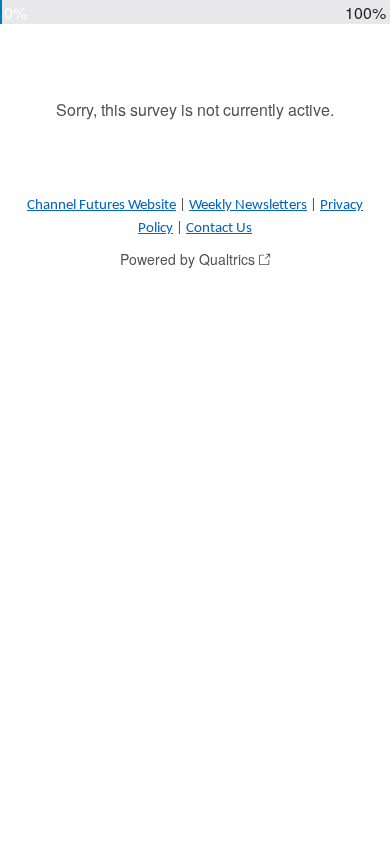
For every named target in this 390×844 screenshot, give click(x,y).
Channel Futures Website (101, 205)
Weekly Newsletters (248, 205)
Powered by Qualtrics (187, 259)
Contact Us (219, 228)
